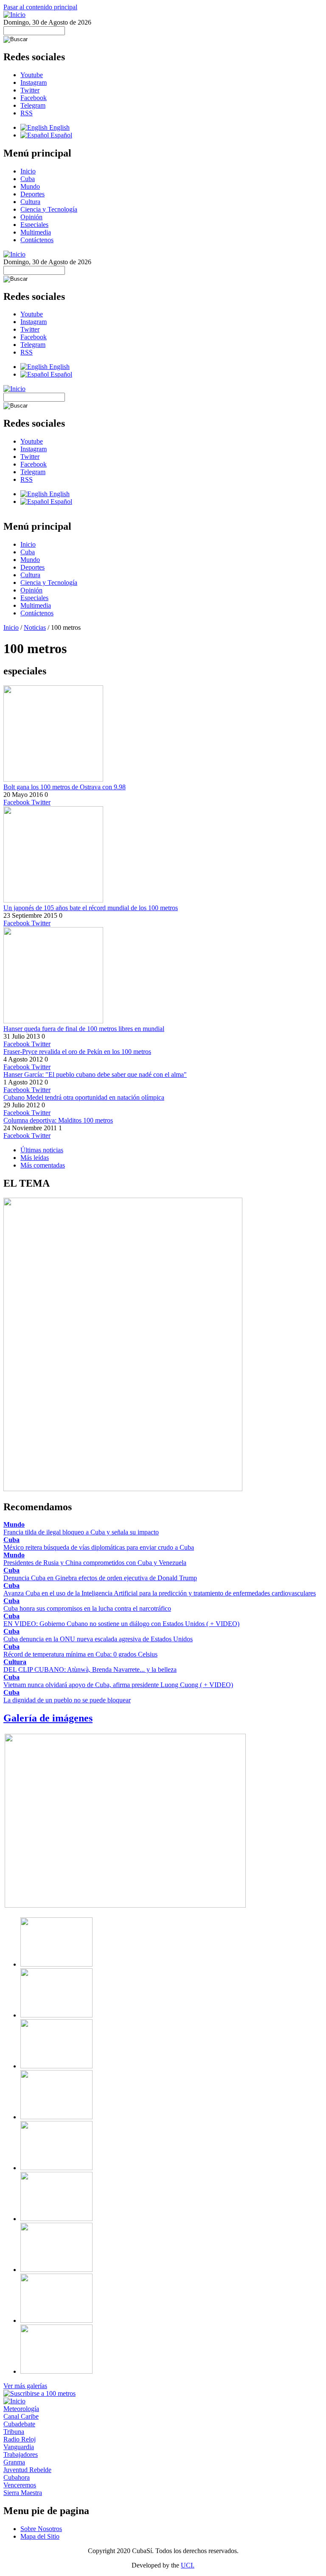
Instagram (34, 82)
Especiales (34, 225)
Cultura (30, 202)
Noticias (35, 627)
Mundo (30, 186)
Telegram (33, 105)
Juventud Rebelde (27, 2470)
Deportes (32, 194)
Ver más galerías (25, 2386)
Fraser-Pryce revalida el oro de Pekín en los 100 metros (77, 1052)
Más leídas (35, 1158)
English (59, 127)
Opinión (31, 217)
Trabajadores (21, 2454)
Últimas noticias (42, 1150)
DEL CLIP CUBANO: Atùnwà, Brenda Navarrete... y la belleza (90, 1669)
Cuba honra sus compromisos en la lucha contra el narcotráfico (87, 1608)
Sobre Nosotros (41, 2529)
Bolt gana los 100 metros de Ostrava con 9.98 (65, 787)
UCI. (188, 2565)
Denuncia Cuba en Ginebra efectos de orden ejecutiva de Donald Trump (100, 1578)
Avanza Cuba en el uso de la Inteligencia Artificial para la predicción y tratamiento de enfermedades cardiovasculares (160, 1593)
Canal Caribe (21, 2416)
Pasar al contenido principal (40, 7)
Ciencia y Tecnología (49, 209)
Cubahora (17, 2477)
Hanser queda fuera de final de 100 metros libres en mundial (84, 1029)
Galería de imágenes (48, 1718)
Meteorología (21, 2409)
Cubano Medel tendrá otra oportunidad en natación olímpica (84, 1097)
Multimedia (36, 232)
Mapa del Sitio (40, 2536)
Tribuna (14, 2432)
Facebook (34, 98)
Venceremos (20, 2485)
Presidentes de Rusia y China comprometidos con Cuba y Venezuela (95, 1563)
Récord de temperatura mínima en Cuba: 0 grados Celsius (80, 1654)
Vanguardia (19, 2447)
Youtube (32, 75)
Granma (14, 2462)
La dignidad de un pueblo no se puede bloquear (67, 1700)
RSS (27, 113)
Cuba (28, 179)
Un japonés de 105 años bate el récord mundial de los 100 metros (91, 908)
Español (60, 135)
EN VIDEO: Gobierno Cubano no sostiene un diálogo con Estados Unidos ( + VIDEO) (121, 1624)
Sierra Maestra (23, 2493)
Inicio (28, 171)
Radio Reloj (20, 2439)
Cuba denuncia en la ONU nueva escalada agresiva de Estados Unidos (98, 1639)
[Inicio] (14, 15)
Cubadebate (19, 2424)
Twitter (30, 90)
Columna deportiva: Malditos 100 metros (58, 1120)
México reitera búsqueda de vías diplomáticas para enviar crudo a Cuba (99, 1547)
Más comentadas (43, 1165)
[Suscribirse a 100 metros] (39, 2393)
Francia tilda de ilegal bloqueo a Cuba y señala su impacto (81, 1532)
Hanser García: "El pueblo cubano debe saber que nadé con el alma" (95, 1074)
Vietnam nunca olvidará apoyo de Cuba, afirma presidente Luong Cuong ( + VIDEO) (118, 1685)
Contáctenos (37, 240)
